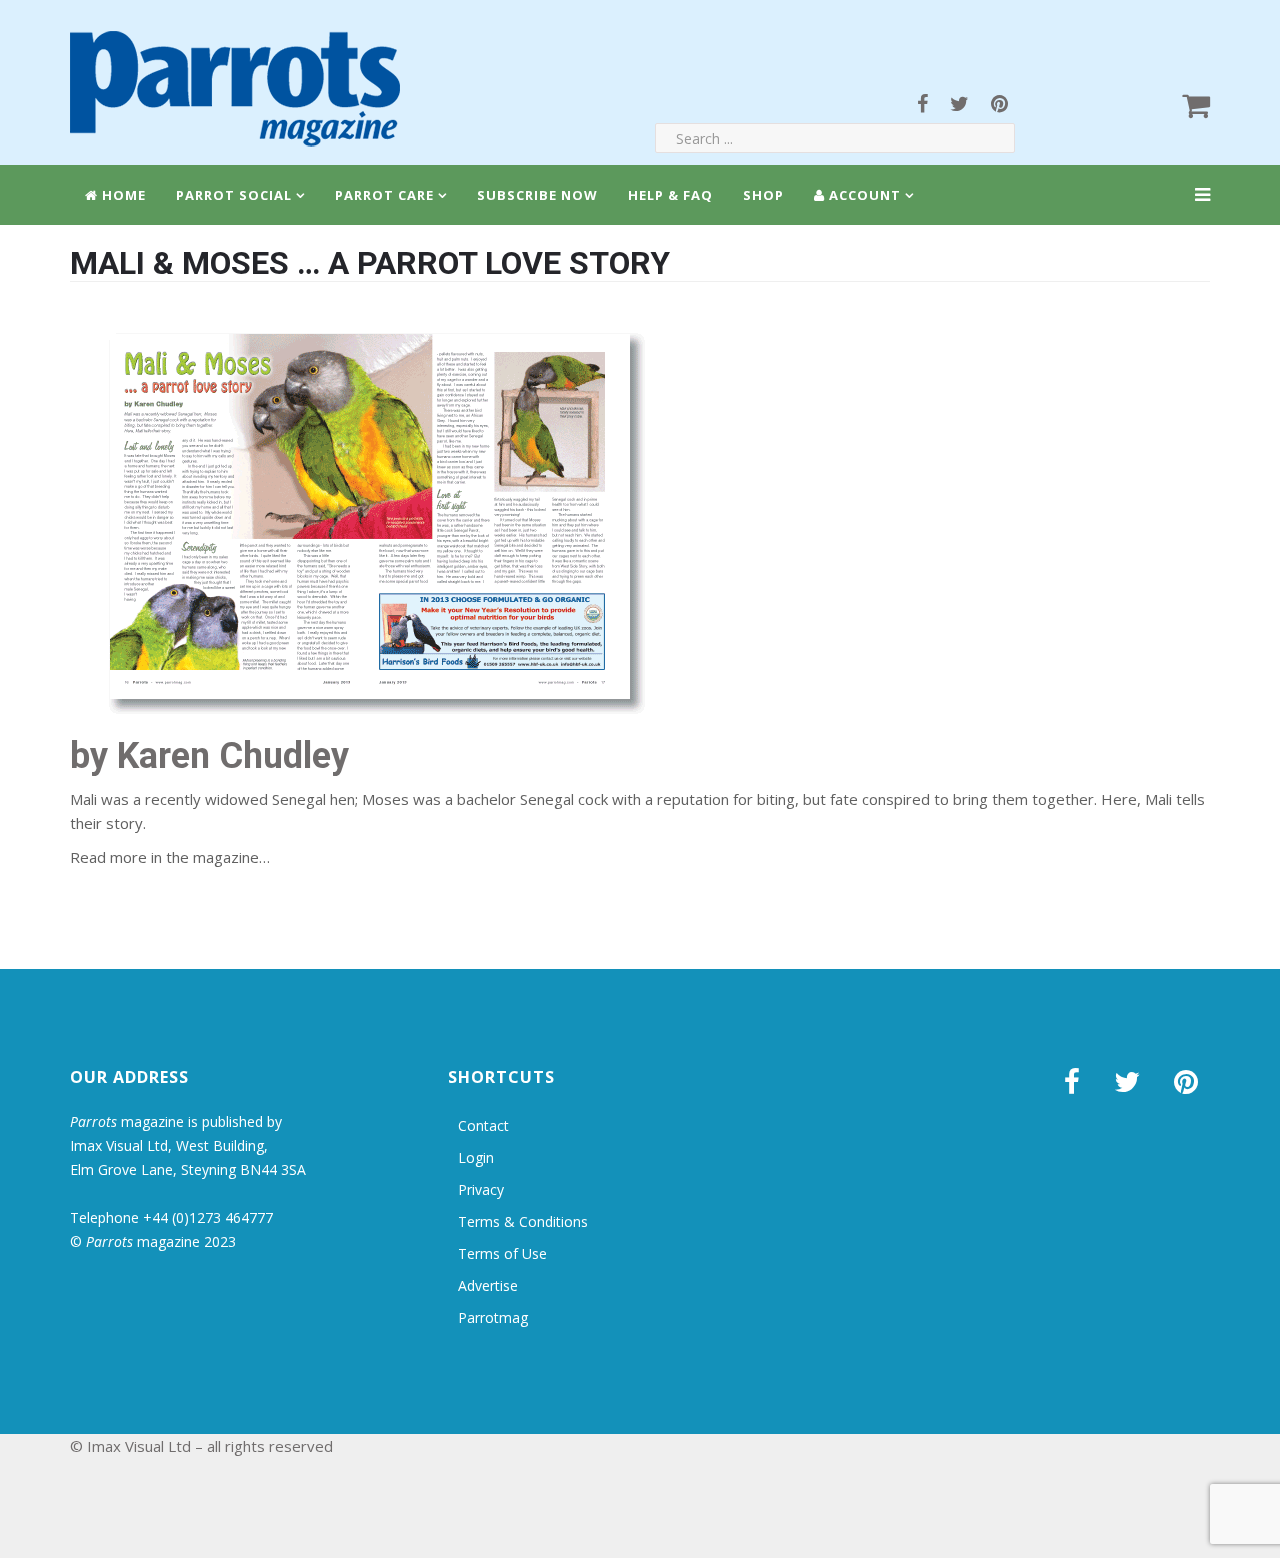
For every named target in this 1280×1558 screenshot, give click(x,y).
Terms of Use (502, 1253)
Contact (483, 1125)
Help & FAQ (670, 195)
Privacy (481, 1189)
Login (476, 1157)
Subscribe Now (537, 195)
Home (122, 195)
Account (863, 195)
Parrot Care (384, 195)
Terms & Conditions (523, 1221)
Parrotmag (493, 1317)
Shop (763, 195)
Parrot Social (234, 195)
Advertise (488, 1285)
